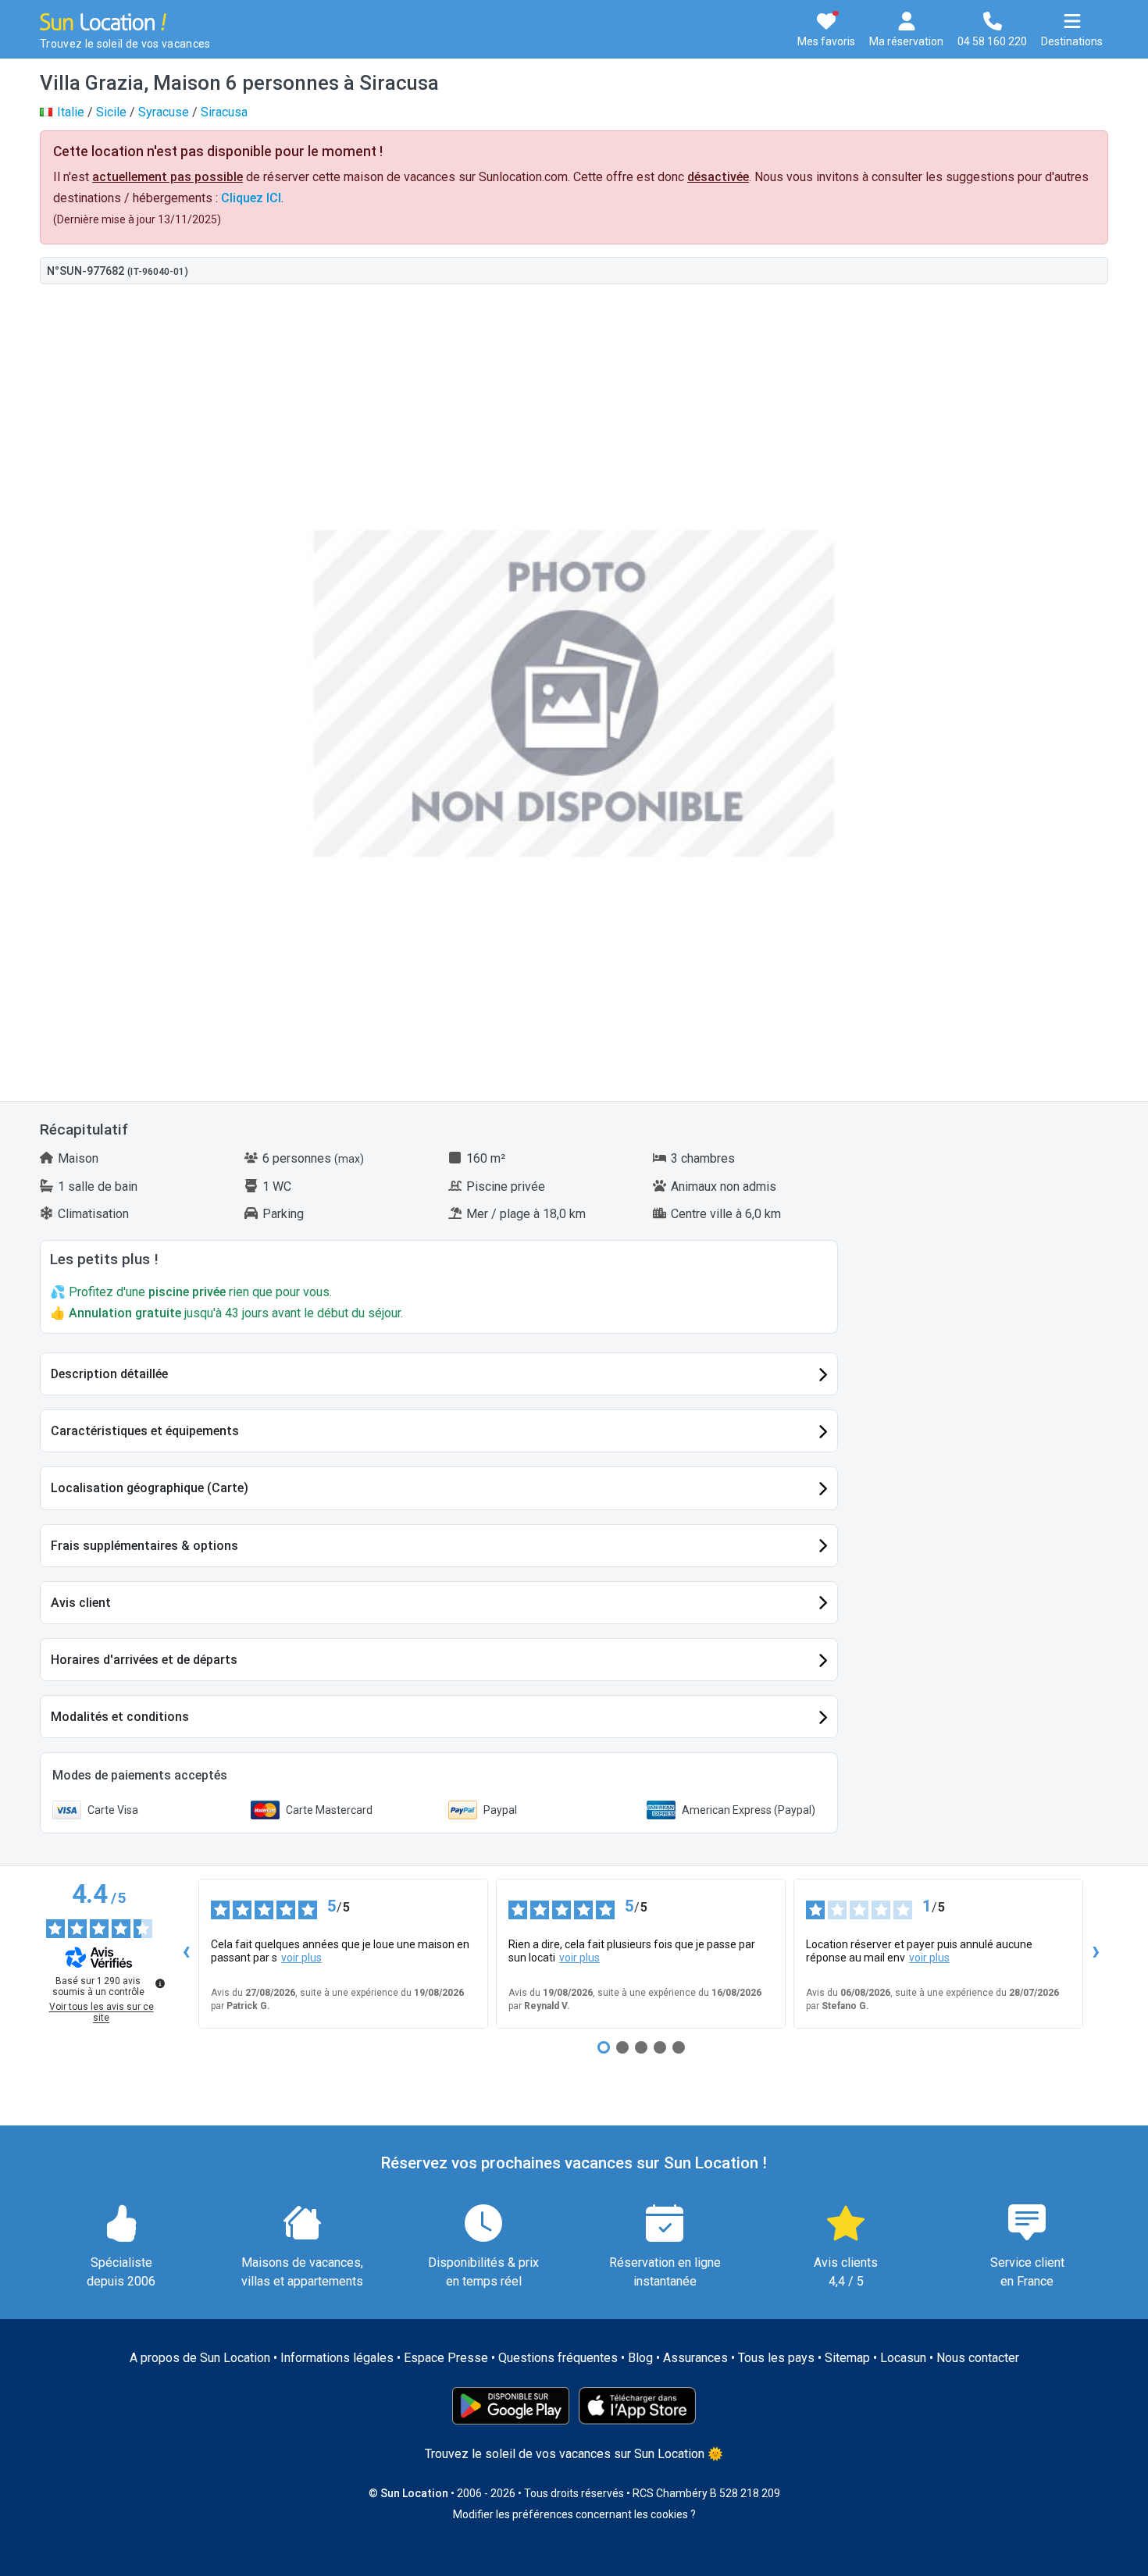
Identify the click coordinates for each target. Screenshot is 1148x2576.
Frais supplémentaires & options (144, 1546)
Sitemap (847, 2358)
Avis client (81, 1603)
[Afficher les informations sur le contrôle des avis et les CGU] (160, 1983)
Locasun (903, 2358)
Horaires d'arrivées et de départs (144, 1660)
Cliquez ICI (251, 198)
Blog (640, 2358)
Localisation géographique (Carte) (150, 1488)
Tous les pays (776, 2358)
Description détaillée (109, 1374)
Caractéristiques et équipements (145, 1431)
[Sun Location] (103, 21)
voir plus (301, 1958)
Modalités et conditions (120, 1717)
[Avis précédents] (186, 1954)
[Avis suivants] (1096, 1954)
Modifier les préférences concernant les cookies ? (574, 2514)
